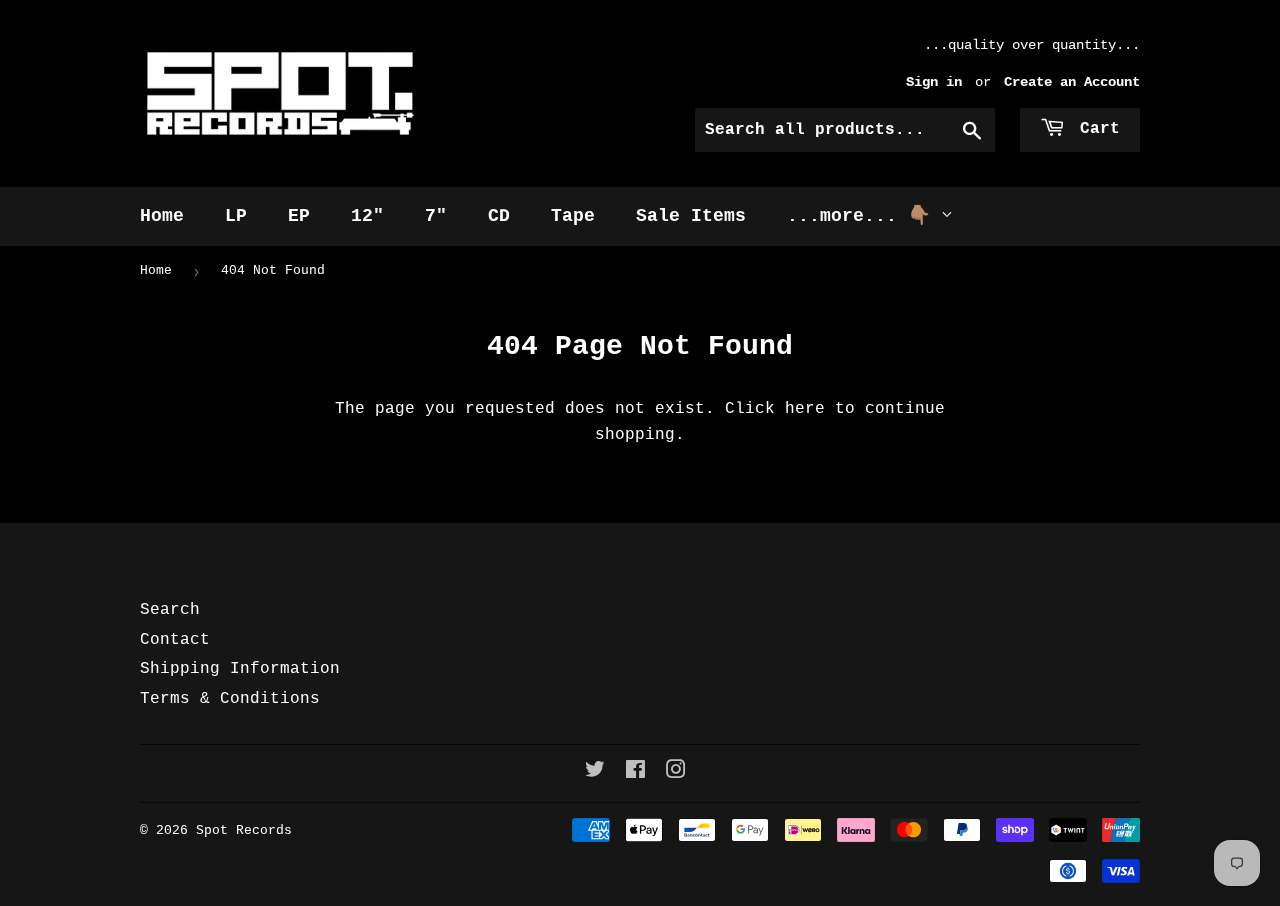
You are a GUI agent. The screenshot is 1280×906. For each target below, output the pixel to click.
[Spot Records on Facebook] (635, 773)
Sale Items (691, 216)
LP (236, 216)
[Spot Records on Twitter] (595, 773)
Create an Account (1072, 82)
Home (162, 216)
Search (170, 610)
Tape (573, 216)
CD (499, 216)
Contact (175, 640)
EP (299, 216)
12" (367, 216)
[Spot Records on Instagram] (676, 773)
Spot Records (244, 830)
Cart (1095, 129)
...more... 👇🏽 (864, 216)
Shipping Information (240, 669)
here (805, 409)
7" (436, 216)
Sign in (934, 82)
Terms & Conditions (230, 699)
